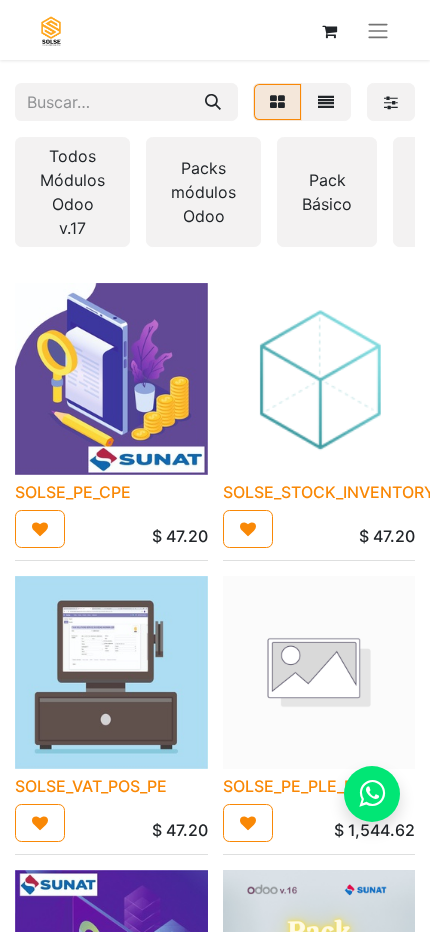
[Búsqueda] (213, 102)
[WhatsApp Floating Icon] (372, 794)
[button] (40, 529)
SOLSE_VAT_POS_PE (91, 786)
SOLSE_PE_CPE (73, 492)
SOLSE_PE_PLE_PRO (299, 786)
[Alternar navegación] (378, 30)
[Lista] (326, 102)
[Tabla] (277, 102)
